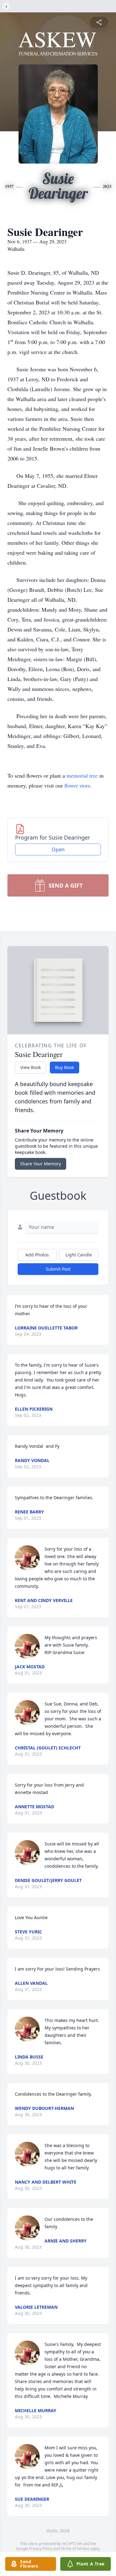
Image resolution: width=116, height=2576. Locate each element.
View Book (30, 1067)
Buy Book (64, 1067)
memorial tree (82, 775)
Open (58, 849)
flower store (77, 785)
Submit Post (58, 1269)
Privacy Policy (41, 2549)
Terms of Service (75, 2549)
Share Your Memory (41, 1164)
